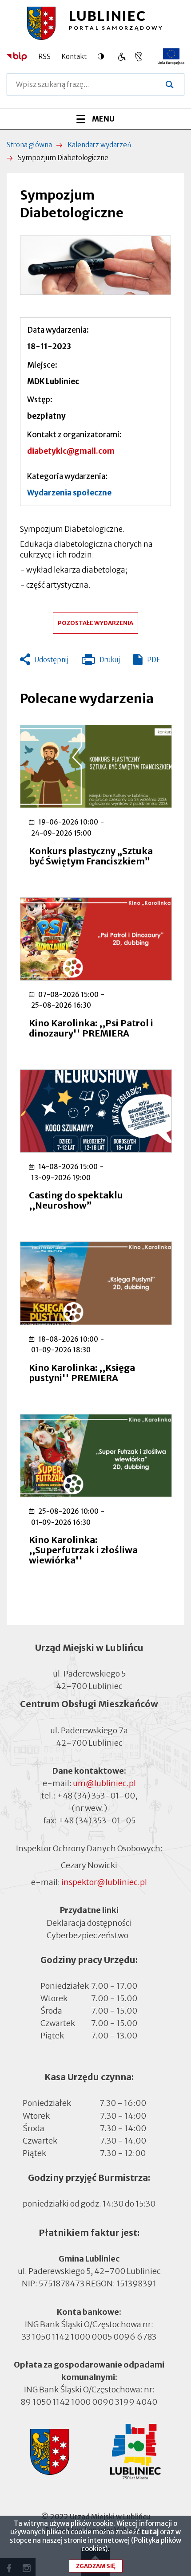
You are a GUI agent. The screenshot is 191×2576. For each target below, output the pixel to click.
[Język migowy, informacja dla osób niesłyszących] (121, 57)
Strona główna (29, 145)
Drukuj (101, 662)
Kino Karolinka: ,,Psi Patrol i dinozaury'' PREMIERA (91, 1028)
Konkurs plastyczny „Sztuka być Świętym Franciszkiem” (91, 856)
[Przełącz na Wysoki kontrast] (103, 56)
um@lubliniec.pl (104, 1783)
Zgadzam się (96, 2566)
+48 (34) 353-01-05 (97, 1820)
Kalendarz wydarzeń (99, 145)
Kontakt (74, 57)
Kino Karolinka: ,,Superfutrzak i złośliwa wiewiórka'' (83, 1550)
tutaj (150, 2532)
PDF (153, 660)
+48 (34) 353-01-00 (96, 1796)
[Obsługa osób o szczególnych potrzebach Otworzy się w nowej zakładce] (139, 57)
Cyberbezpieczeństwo (88, 1935)
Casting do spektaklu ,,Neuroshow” (76, 1200)
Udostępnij (52, 660)
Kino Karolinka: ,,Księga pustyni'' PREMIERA (82, 1373)
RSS (44, 57)
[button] (95, 265)
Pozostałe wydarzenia (95, 623)
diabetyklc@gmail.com (71, 451)
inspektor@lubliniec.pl (104, 1882)
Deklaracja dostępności (89, 1922)
